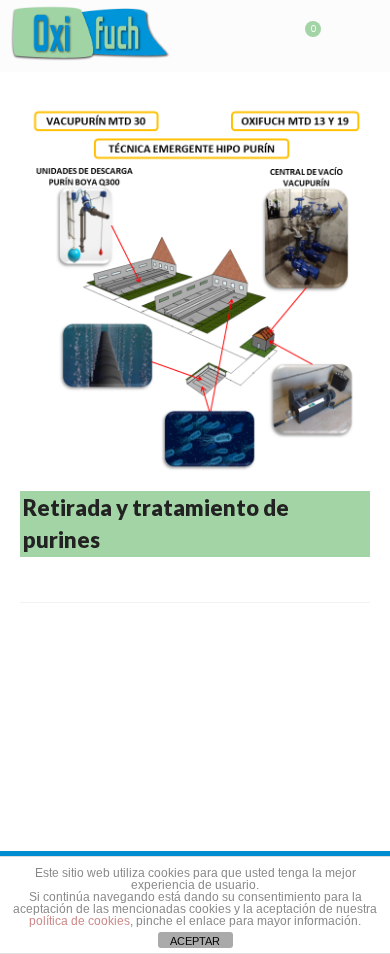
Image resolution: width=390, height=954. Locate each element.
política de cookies (79, 921)
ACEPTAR (195, 941)
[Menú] (355, 37)
